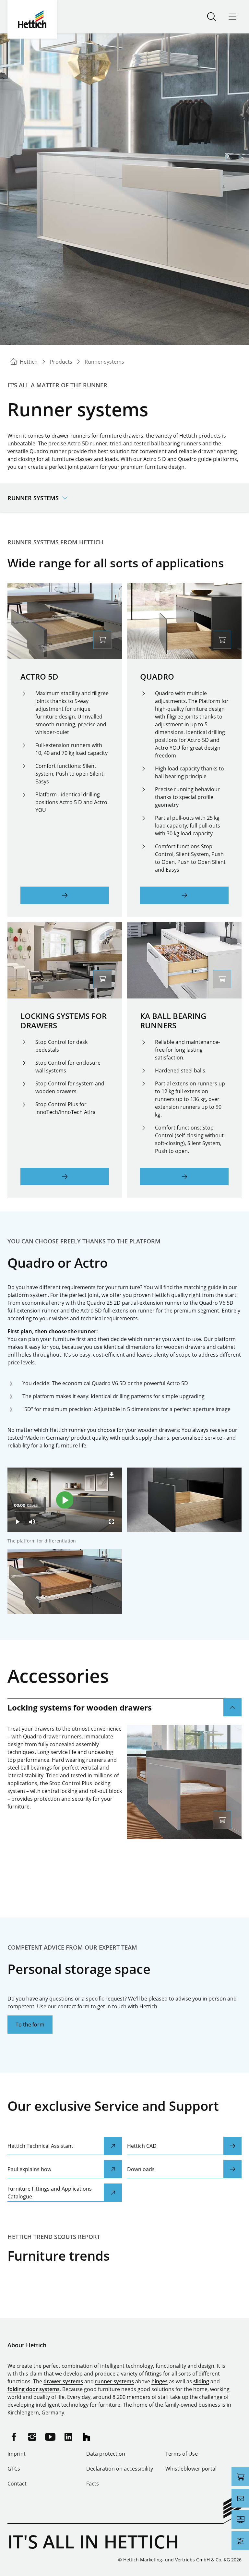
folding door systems (34, 2389)
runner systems (114, 2381)
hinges (160, 2381)
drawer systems (63, 2381)
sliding (201, 2381)
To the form (30, 2025)
